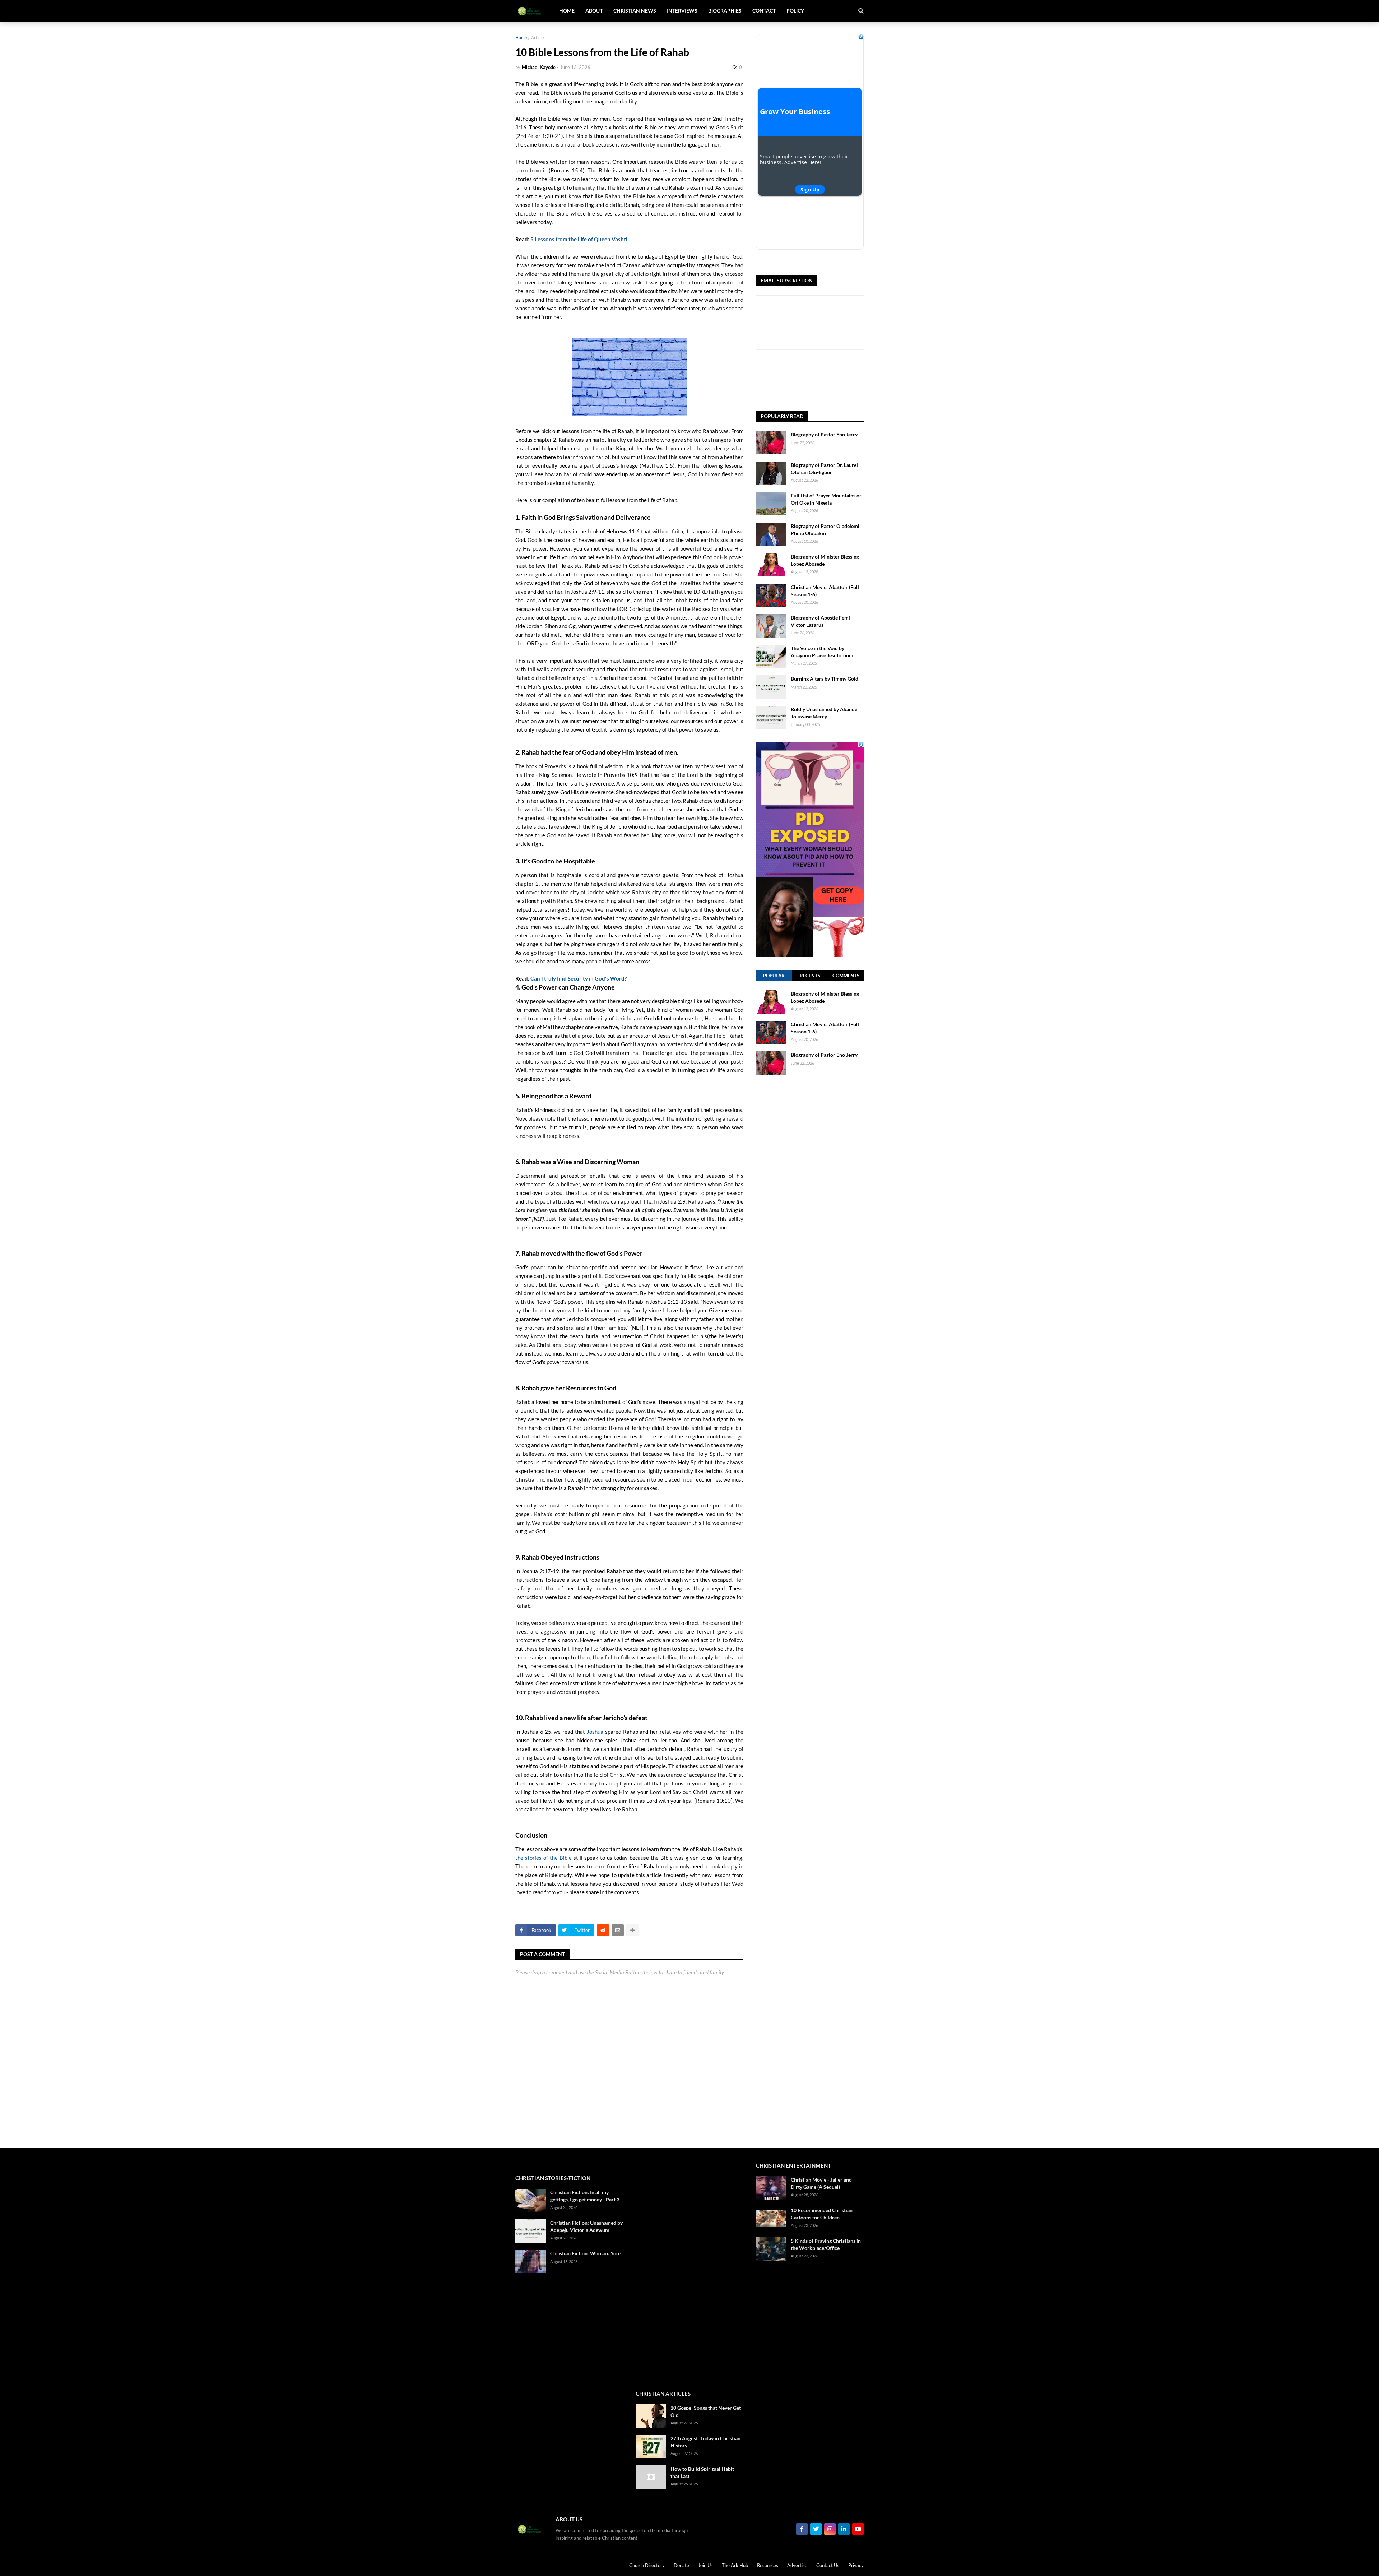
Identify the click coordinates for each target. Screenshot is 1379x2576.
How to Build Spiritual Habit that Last (702, 2472)
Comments (846, 976)
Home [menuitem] (567, 11)
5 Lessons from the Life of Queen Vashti (579, 239)
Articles (538, 38)
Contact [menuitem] (764, 11)
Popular (774, 976)
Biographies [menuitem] (725, 11)
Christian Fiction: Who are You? (586, 2253)
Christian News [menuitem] (635, 11)
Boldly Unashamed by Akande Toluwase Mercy (824, 713)
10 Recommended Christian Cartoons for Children (822, 2214)
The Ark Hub (735, 2565)
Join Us (705, 2565)
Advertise (797, 2565)
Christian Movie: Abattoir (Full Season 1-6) (825, 591)
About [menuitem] (594, 11)
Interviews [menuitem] (682, 11)
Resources (768, 2565)
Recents (810, 976)
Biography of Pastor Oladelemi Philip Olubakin (825, 530)
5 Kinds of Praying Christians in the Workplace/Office (826, 2244)
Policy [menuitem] (795, 11)
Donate (681, 2565)
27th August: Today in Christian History (705, 2442)
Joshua (595, 1732)
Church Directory (647, 2565)
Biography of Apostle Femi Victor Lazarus (820, 621)
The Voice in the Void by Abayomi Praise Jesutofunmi (823, 652)
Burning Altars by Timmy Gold (825, 679)
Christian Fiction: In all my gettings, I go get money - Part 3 (585, 2196)
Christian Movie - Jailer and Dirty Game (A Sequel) (821, 2183)
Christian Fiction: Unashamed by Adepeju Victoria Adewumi (586, 2226)
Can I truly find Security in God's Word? (579, 978)
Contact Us (828, 2565)
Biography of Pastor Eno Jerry (824, 434)
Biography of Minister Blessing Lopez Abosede (825, 560)
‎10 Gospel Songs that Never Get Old (706, 2411)
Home (521, 38)
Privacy (856, 2565)
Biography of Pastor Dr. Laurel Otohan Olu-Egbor (824, 469)
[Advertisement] (810, 1353)
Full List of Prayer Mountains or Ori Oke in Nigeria (826, 499)
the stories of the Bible (544, 1858)
